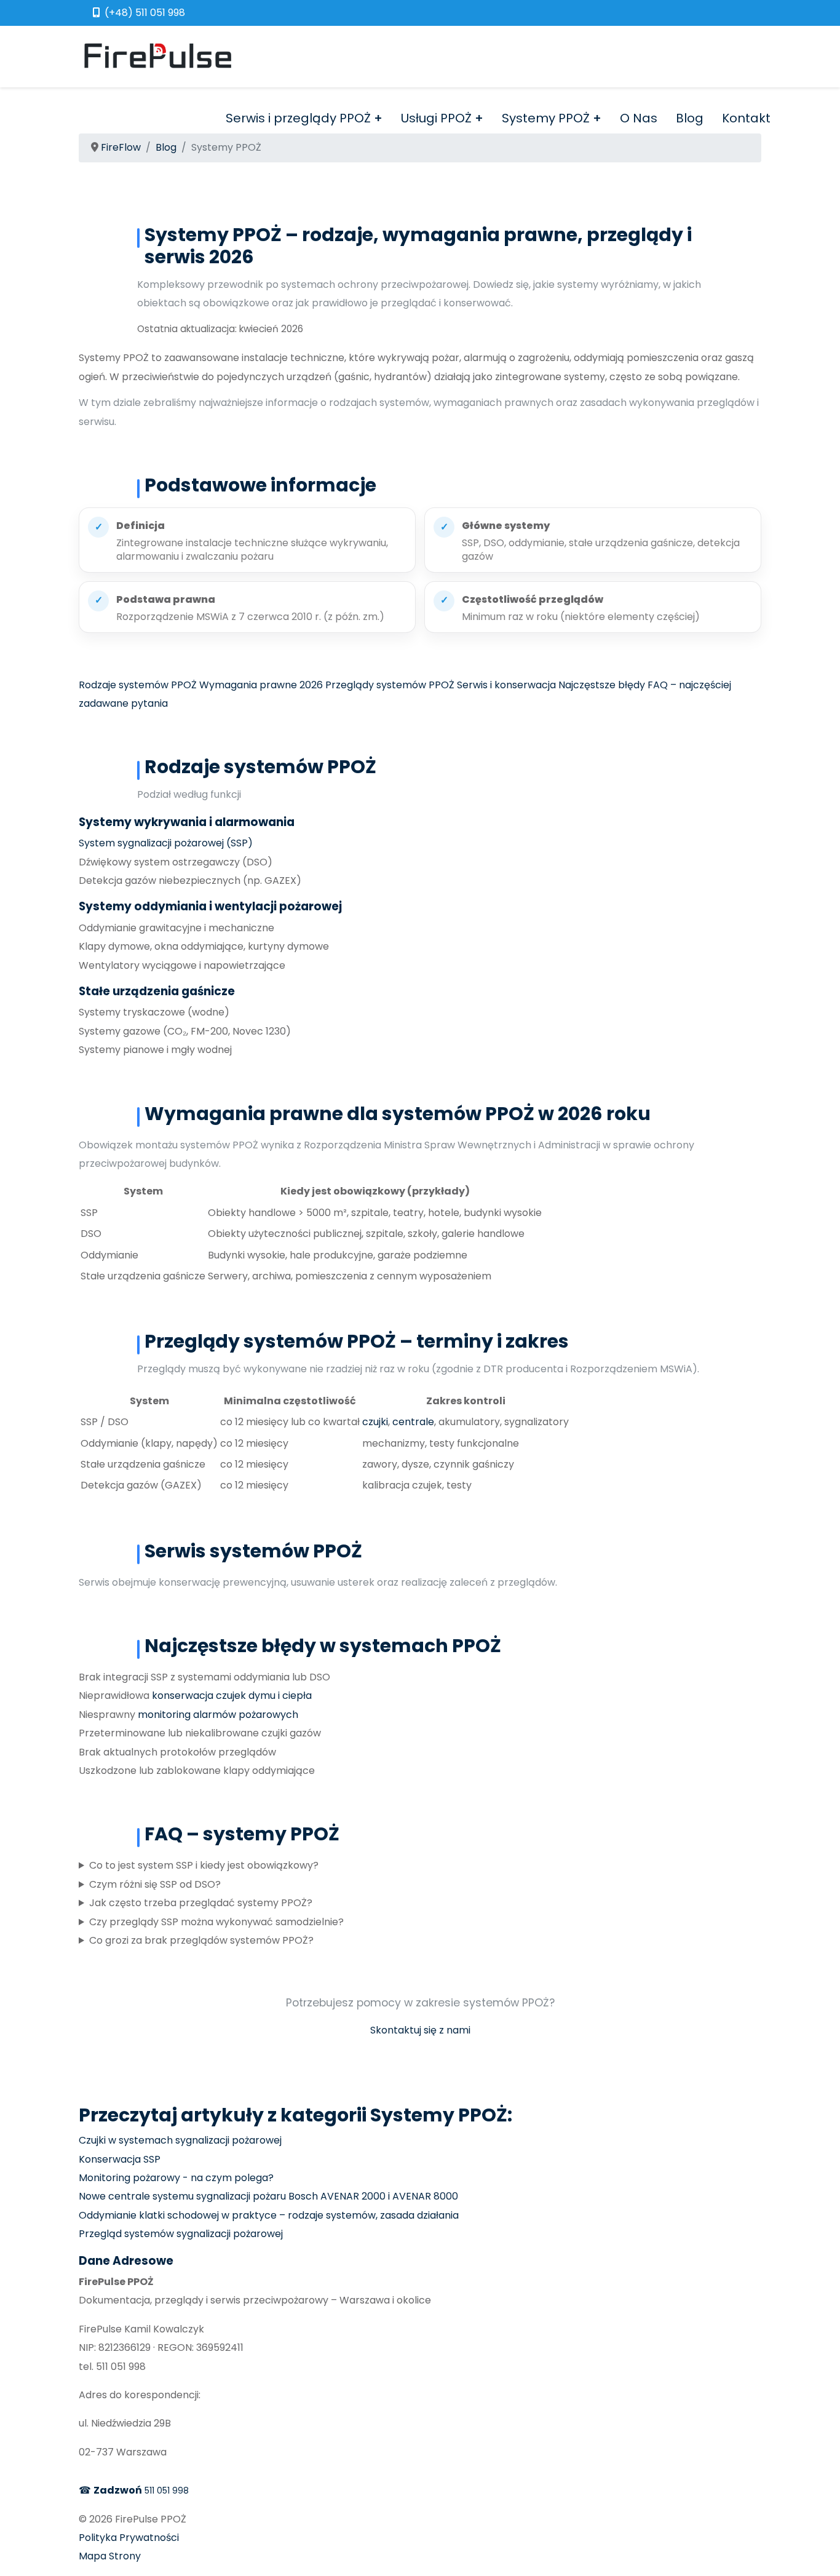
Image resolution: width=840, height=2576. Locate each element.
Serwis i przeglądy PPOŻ (298, 118)
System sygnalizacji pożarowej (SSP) (166, 843)
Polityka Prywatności (129, 2538)
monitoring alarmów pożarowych (218, 1715)
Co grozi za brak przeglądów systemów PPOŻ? (201, 1940)
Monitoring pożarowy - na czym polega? (176, 2178)
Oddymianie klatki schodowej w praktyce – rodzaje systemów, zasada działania (269, 2215)
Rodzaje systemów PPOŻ (138, 685)
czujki (375, 1422)
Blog (690, 118)
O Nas (639, 118)
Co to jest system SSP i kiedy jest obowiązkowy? (204, 1865)
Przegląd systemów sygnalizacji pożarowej (181, 2234)
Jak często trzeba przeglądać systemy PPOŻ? (201, 1903)
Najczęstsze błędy (602, 685)
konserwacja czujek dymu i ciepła (232, 1695)
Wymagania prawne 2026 (261, 685)
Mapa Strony (110, 2556)
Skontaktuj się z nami (420, 2030)
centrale (413, 1422)
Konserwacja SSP (120, 2159)
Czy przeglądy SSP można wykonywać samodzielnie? (216, 1922)
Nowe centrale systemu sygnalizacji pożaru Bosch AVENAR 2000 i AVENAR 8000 (268, 2196)
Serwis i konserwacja (506, 685)
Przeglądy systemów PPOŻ (390, 685)
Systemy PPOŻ (546, 118)
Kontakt (746, 118)
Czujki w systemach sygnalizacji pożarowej (180, 2140)
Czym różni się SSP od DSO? (155, 1884)
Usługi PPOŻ (436, 118)
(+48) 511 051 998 (145, 13)
